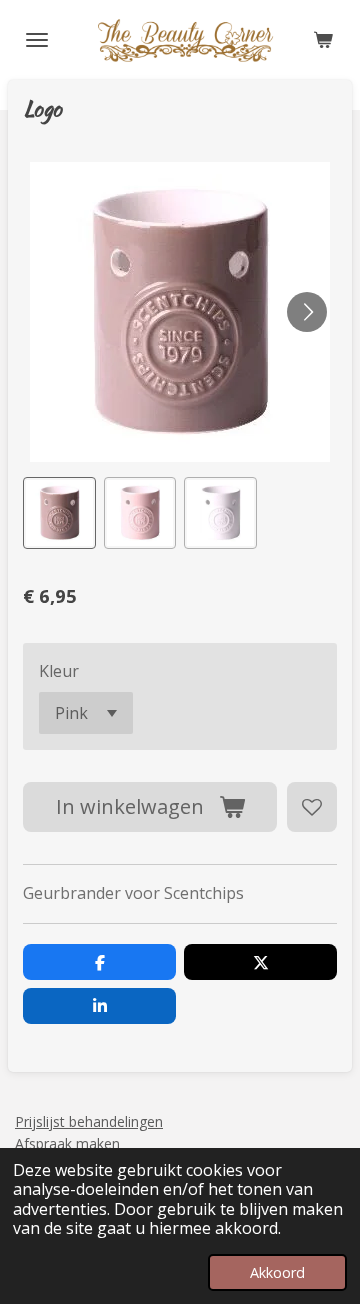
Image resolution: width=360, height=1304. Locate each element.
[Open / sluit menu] (37, 40)
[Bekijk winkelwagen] (323, 40)
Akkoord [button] (277, 1272)
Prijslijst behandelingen (89, 1121)
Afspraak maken (67, 1143)
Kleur (59, 671)
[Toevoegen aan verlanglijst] (312, 807)
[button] (59, 513)
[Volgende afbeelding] (307, 312)
